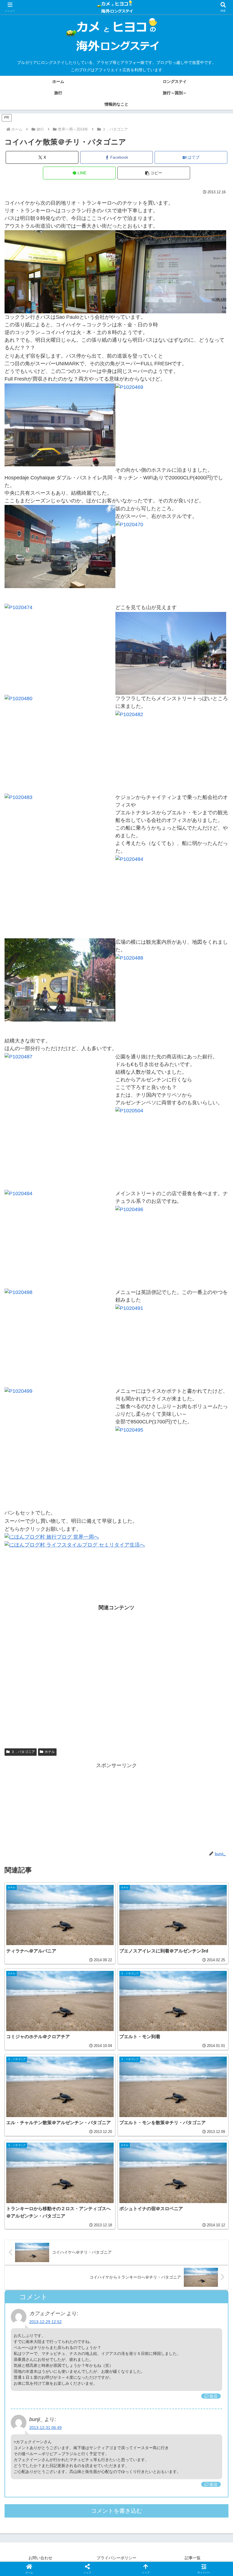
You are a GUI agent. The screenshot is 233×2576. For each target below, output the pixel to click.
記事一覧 (193, 2558)
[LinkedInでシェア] (142, 1906)
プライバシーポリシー (116, 2558)
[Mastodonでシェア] (91, 1875)
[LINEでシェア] (39, 1906)
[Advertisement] (116, 1679)
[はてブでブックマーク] (194, 1890)
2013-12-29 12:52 (45, 2322)
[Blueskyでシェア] (142, 1875)
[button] (154, 173)
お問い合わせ (40, 2558)
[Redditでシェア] (142, 1890)
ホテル (50, 1752)
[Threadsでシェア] (91, 1890)
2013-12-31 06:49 (45, 2428)
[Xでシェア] (39, 1875)
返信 (213, 2396)
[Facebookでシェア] (39, 1890)
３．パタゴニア (23, 1752)
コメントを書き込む (116, 2511)
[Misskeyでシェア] (194, 1875)
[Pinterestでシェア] (91, 1906)
